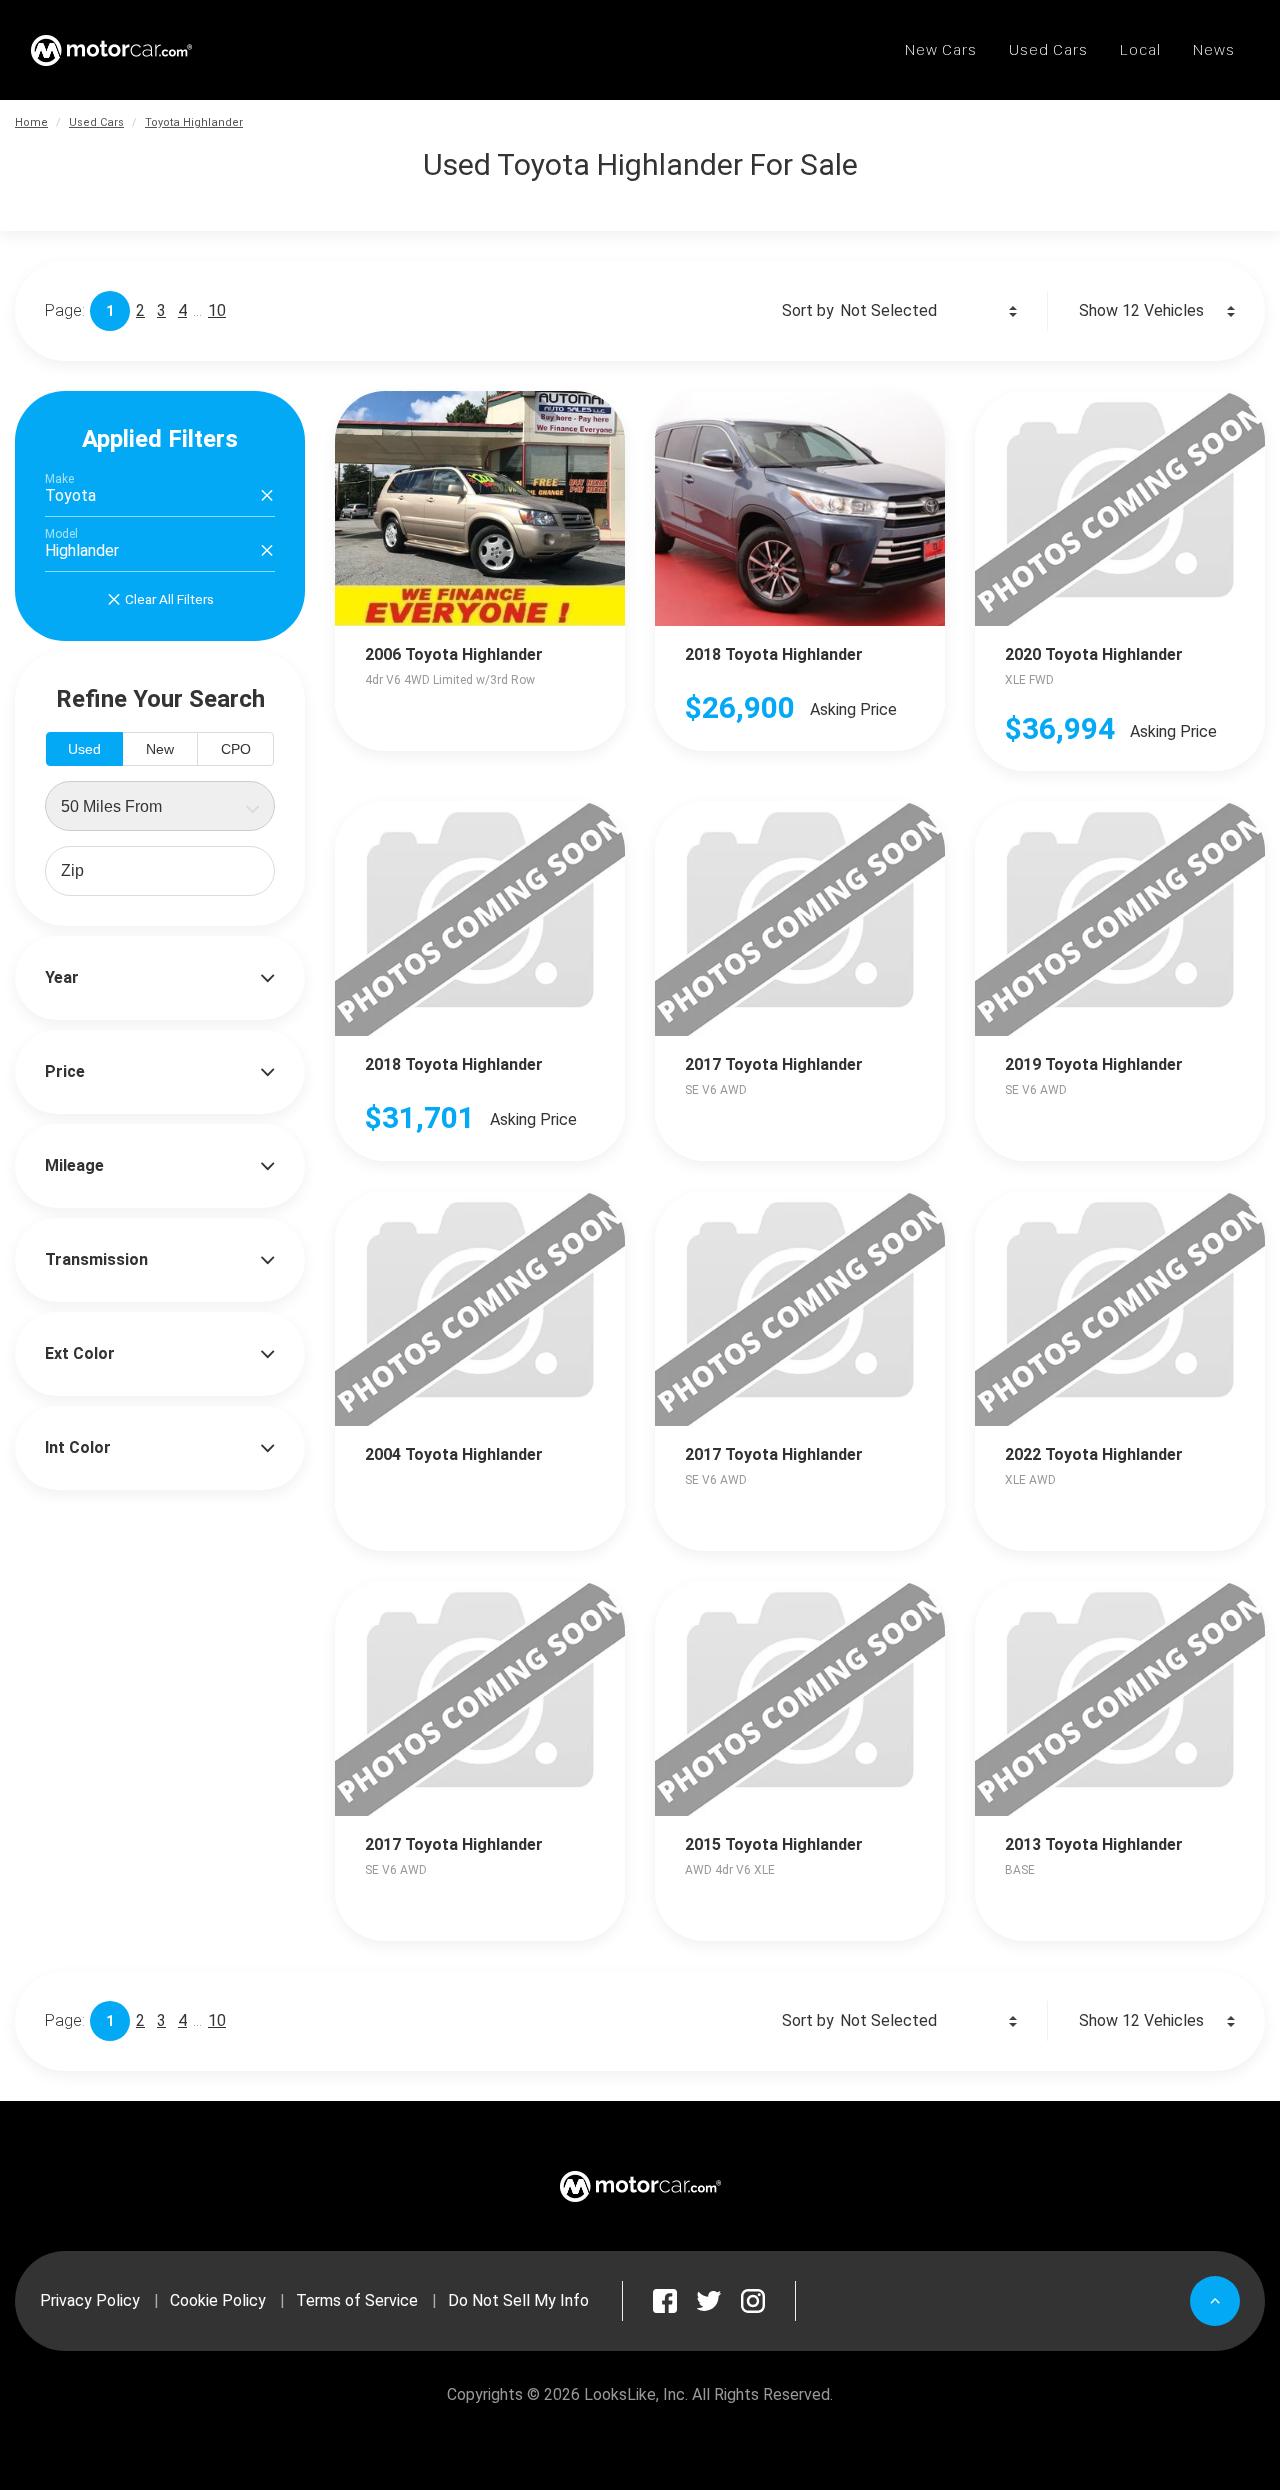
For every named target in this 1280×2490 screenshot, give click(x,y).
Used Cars (96, 122)
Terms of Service (357, 2300)
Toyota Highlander (194, 122)
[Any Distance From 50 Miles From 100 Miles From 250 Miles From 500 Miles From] (160, 806)
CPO (236, 749)
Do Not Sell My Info (518, 2300)
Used (84, 749)
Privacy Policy (90, 2300)
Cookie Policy (218, 2300)
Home (31, 122)
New (160, 749)
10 (217, 310)
